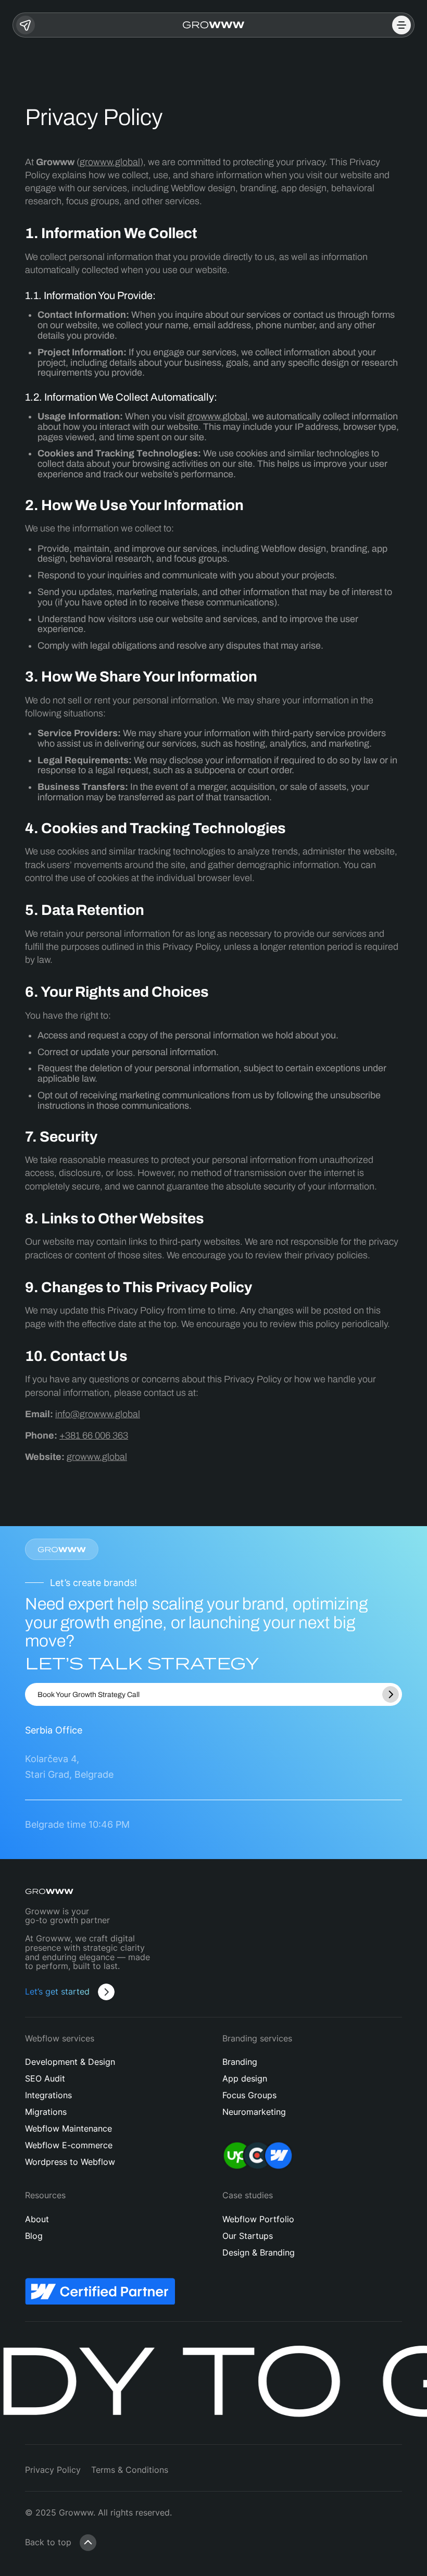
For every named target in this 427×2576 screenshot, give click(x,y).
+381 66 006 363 (94, 1435)
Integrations (48, 2095)
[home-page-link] (214, 25)
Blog (34, 2236)
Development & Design (70, 2062)
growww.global (110, 162)
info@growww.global (98, 1414)
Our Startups (248, 2236)
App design (245, 2078)
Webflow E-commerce (69, 2145)
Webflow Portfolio (258, 2219)
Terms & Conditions (130, 2470)
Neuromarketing (254, 2112)
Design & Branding (259, 2252)
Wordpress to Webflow (70, 2162)
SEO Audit (45, 2078)
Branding (240, 2062)
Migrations (46, 2112)
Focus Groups (249, 2095)
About (37, 2219)
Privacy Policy (53, 2470)
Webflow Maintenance (68, 2128)
